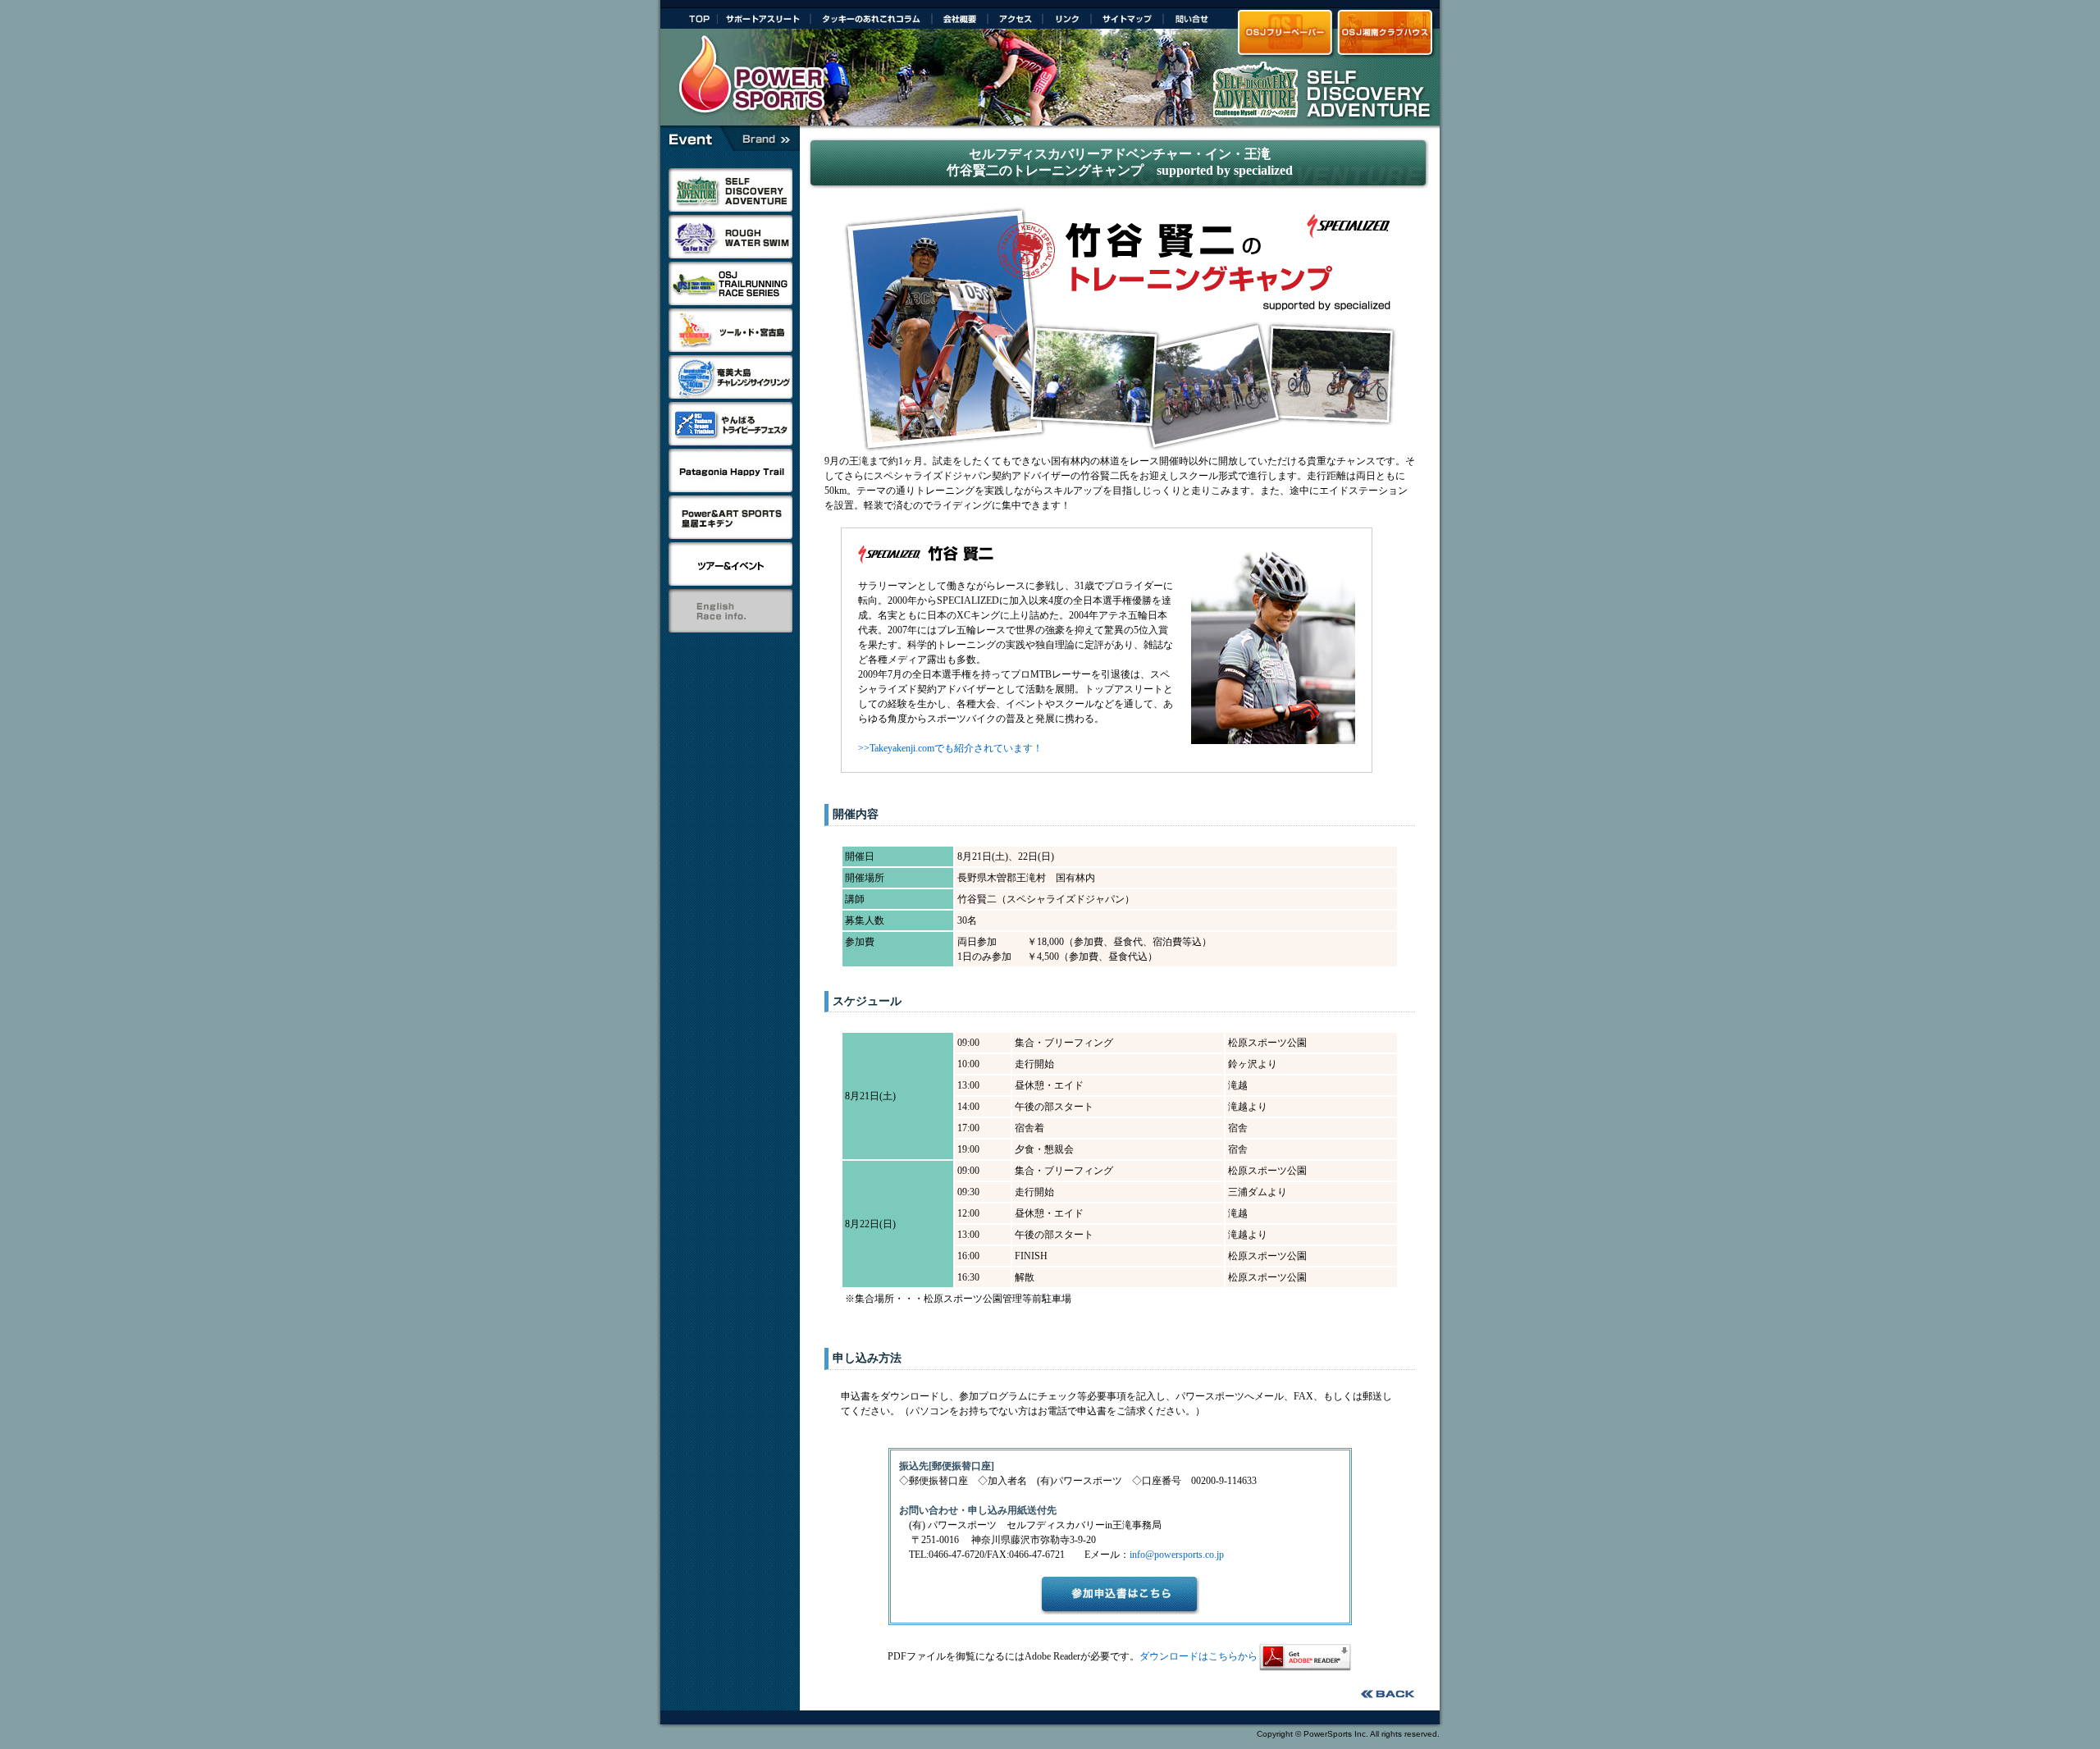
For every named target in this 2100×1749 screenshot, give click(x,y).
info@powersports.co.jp (1177, 1555)
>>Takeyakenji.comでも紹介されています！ (950, 748)
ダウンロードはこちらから (1198, 1656)
